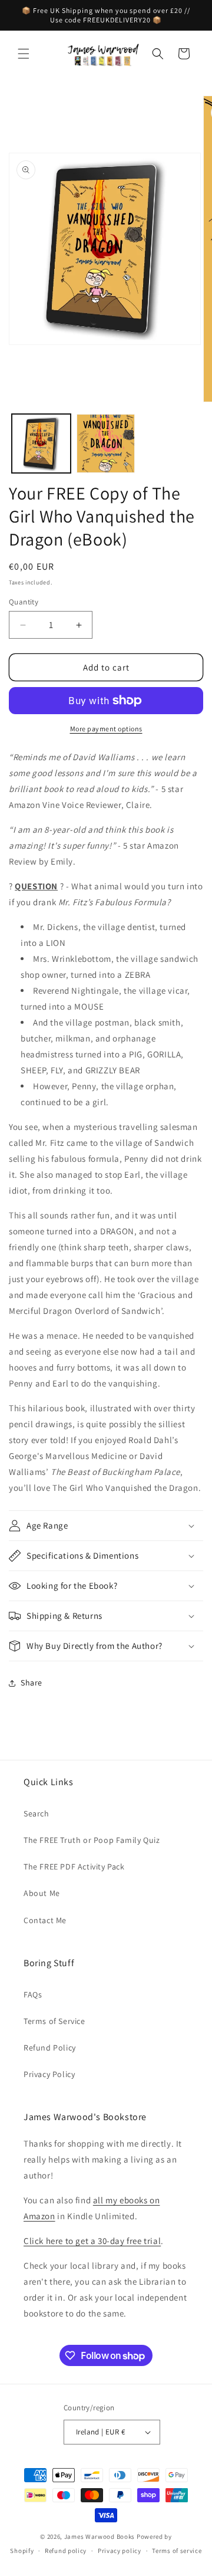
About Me (42, 1893)
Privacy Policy (49, 2074)
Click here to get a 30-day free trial (92, 2241)
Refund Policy (50, 2048)
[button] (24, 54)
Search (37, 1813)
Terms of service (177, 2551)
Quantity (24, 602)
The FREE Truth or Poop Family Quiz (92, 1840)
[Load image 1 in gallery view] (41, 443)
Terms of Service (54, 2021)
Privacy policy (120, 2551)
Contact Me (45, 1920)
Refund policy (66, 2551)
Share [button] (32, 1683)
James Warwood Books (100, 2536)
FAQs (33, 1995)
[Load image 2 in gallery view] (106, 443)
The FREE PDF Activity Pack (74, 1867)
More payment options (106, 729)
